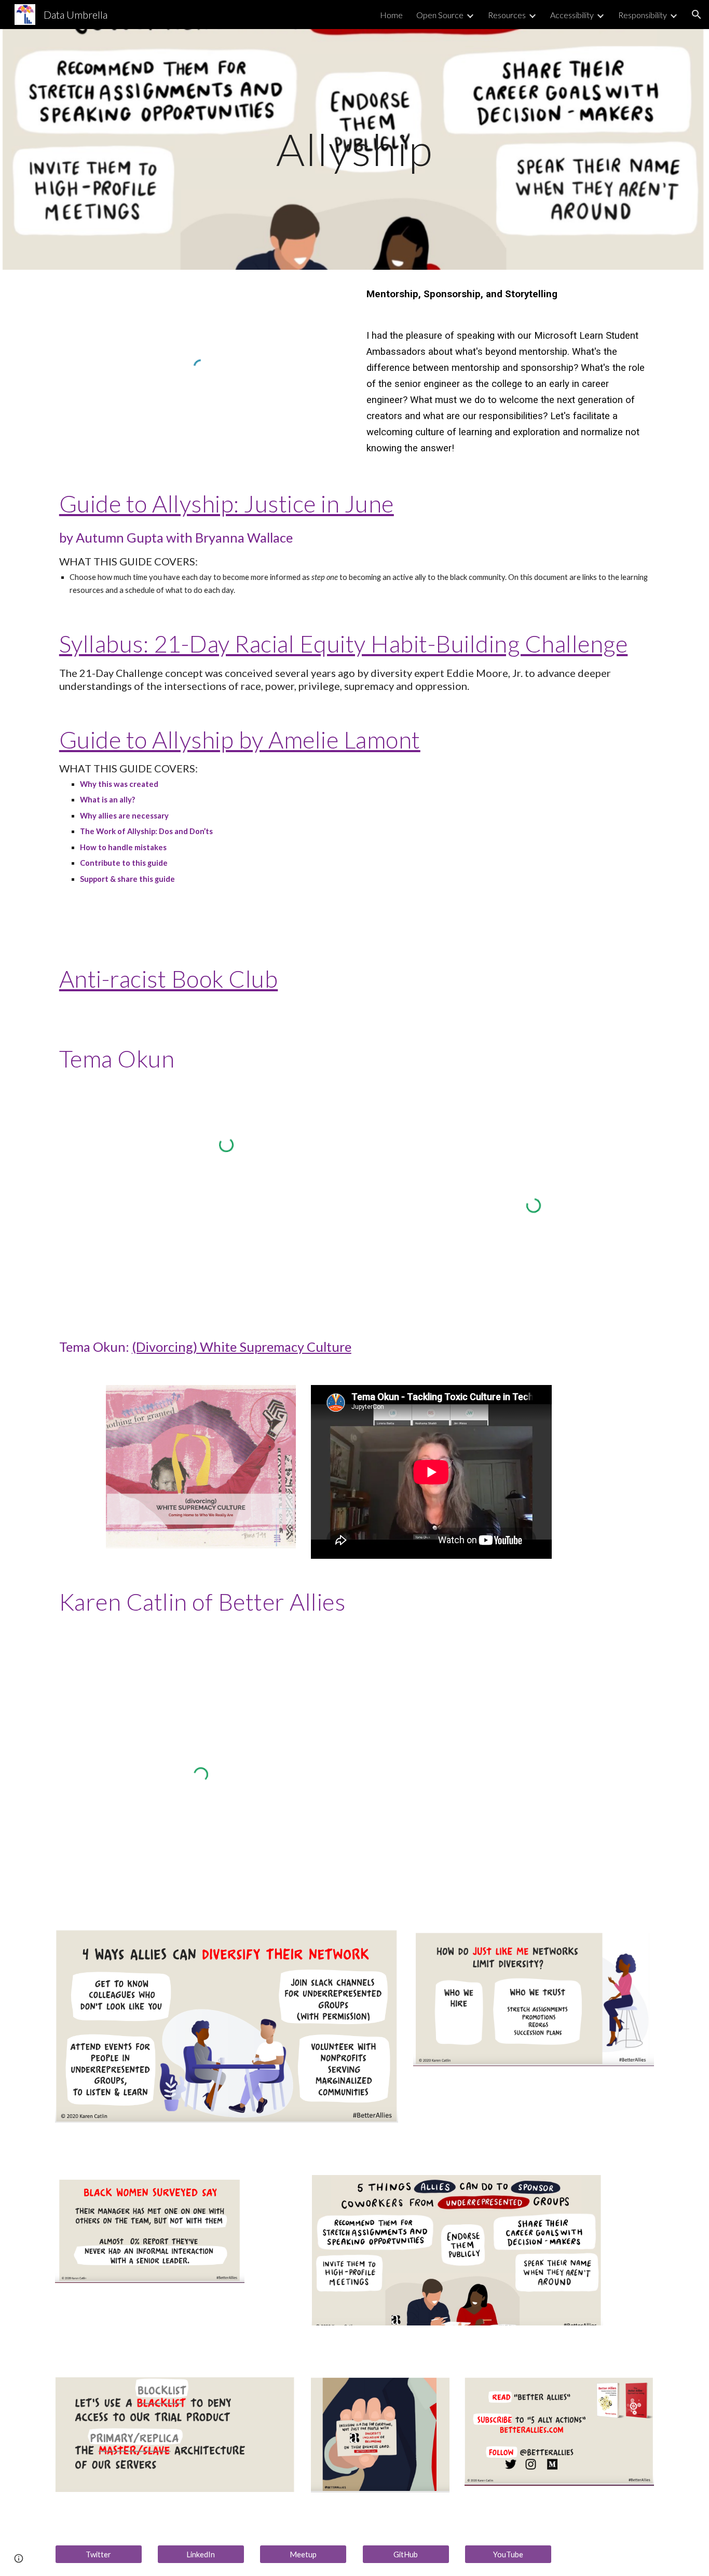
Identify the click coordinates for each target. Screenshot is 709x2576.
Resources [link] (507, 15)
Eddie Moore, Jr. (485, 673)
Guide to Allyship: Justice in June (227, 503)
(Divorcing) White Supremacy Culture (242, 1347)
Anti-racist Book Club (169, 979)
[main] (354, 149)
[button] (697, 15)
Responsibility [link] (643, 15)
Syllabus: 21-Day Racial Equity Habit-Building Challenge (344, 643)
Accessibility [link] (572, 15)
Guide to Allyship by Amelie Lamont (240, 739)
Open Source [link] (440, 15)
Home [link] (391, 15)
